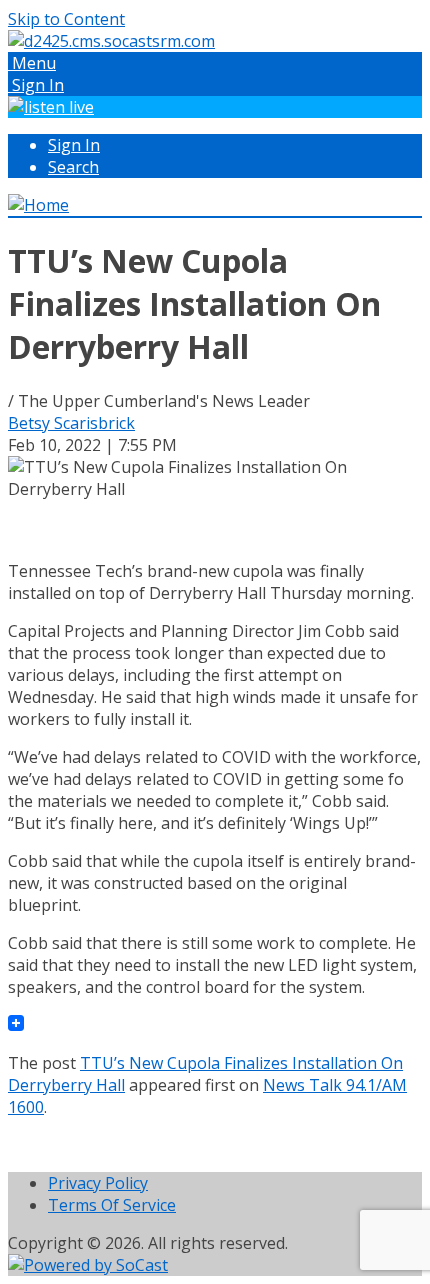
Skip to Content (66, 19)
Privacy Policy (98, 1183)
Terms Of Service (112, 1205)
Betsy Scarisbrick (71, 423)
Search (73, 167)
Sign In (74, 145)
